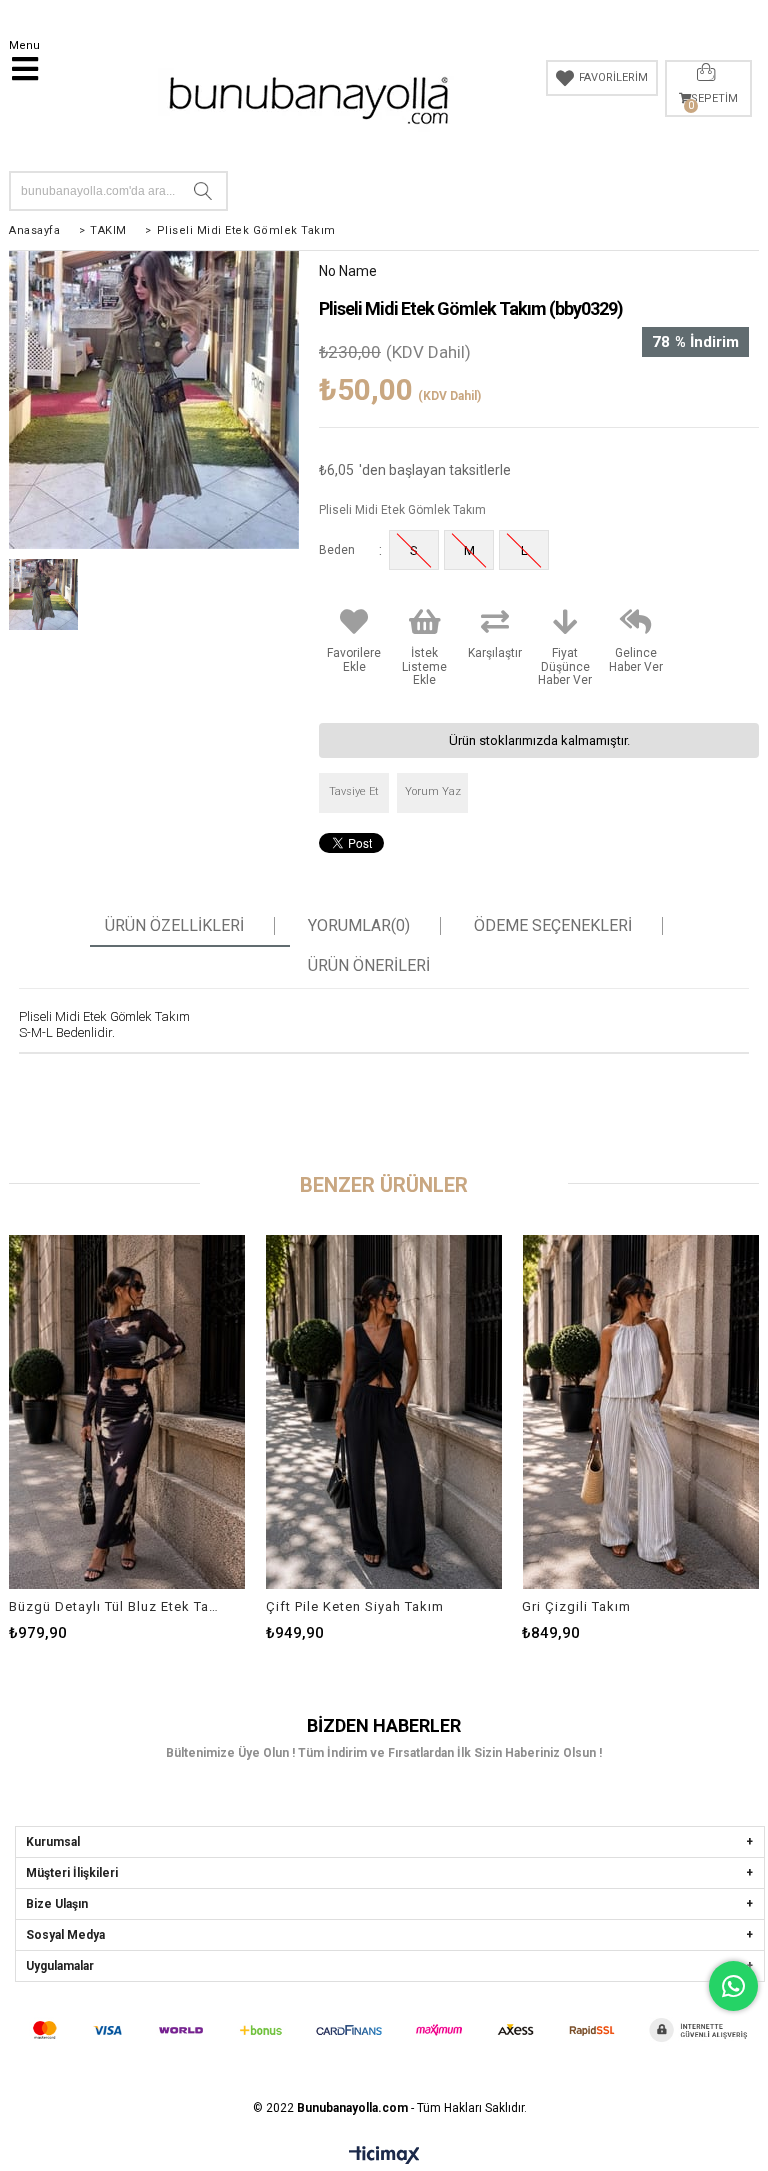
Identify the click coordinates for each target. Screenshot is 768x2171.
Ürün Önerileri (369, 966)
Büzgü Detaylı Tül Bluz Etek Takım (115, 1606)
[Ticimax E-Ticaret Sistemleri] (384, 2156)
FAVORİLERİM (613, 77)
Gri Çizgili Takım (576, 1606)
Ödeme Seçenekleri (553, 926)
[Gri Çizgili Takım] (640, 1411)
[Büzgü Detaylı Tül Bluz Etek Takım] (127, 1411)
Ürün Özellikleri (174, 926)
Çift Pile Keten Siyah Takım (355, 1606)
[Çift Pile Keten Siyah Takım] (384, 1411)
